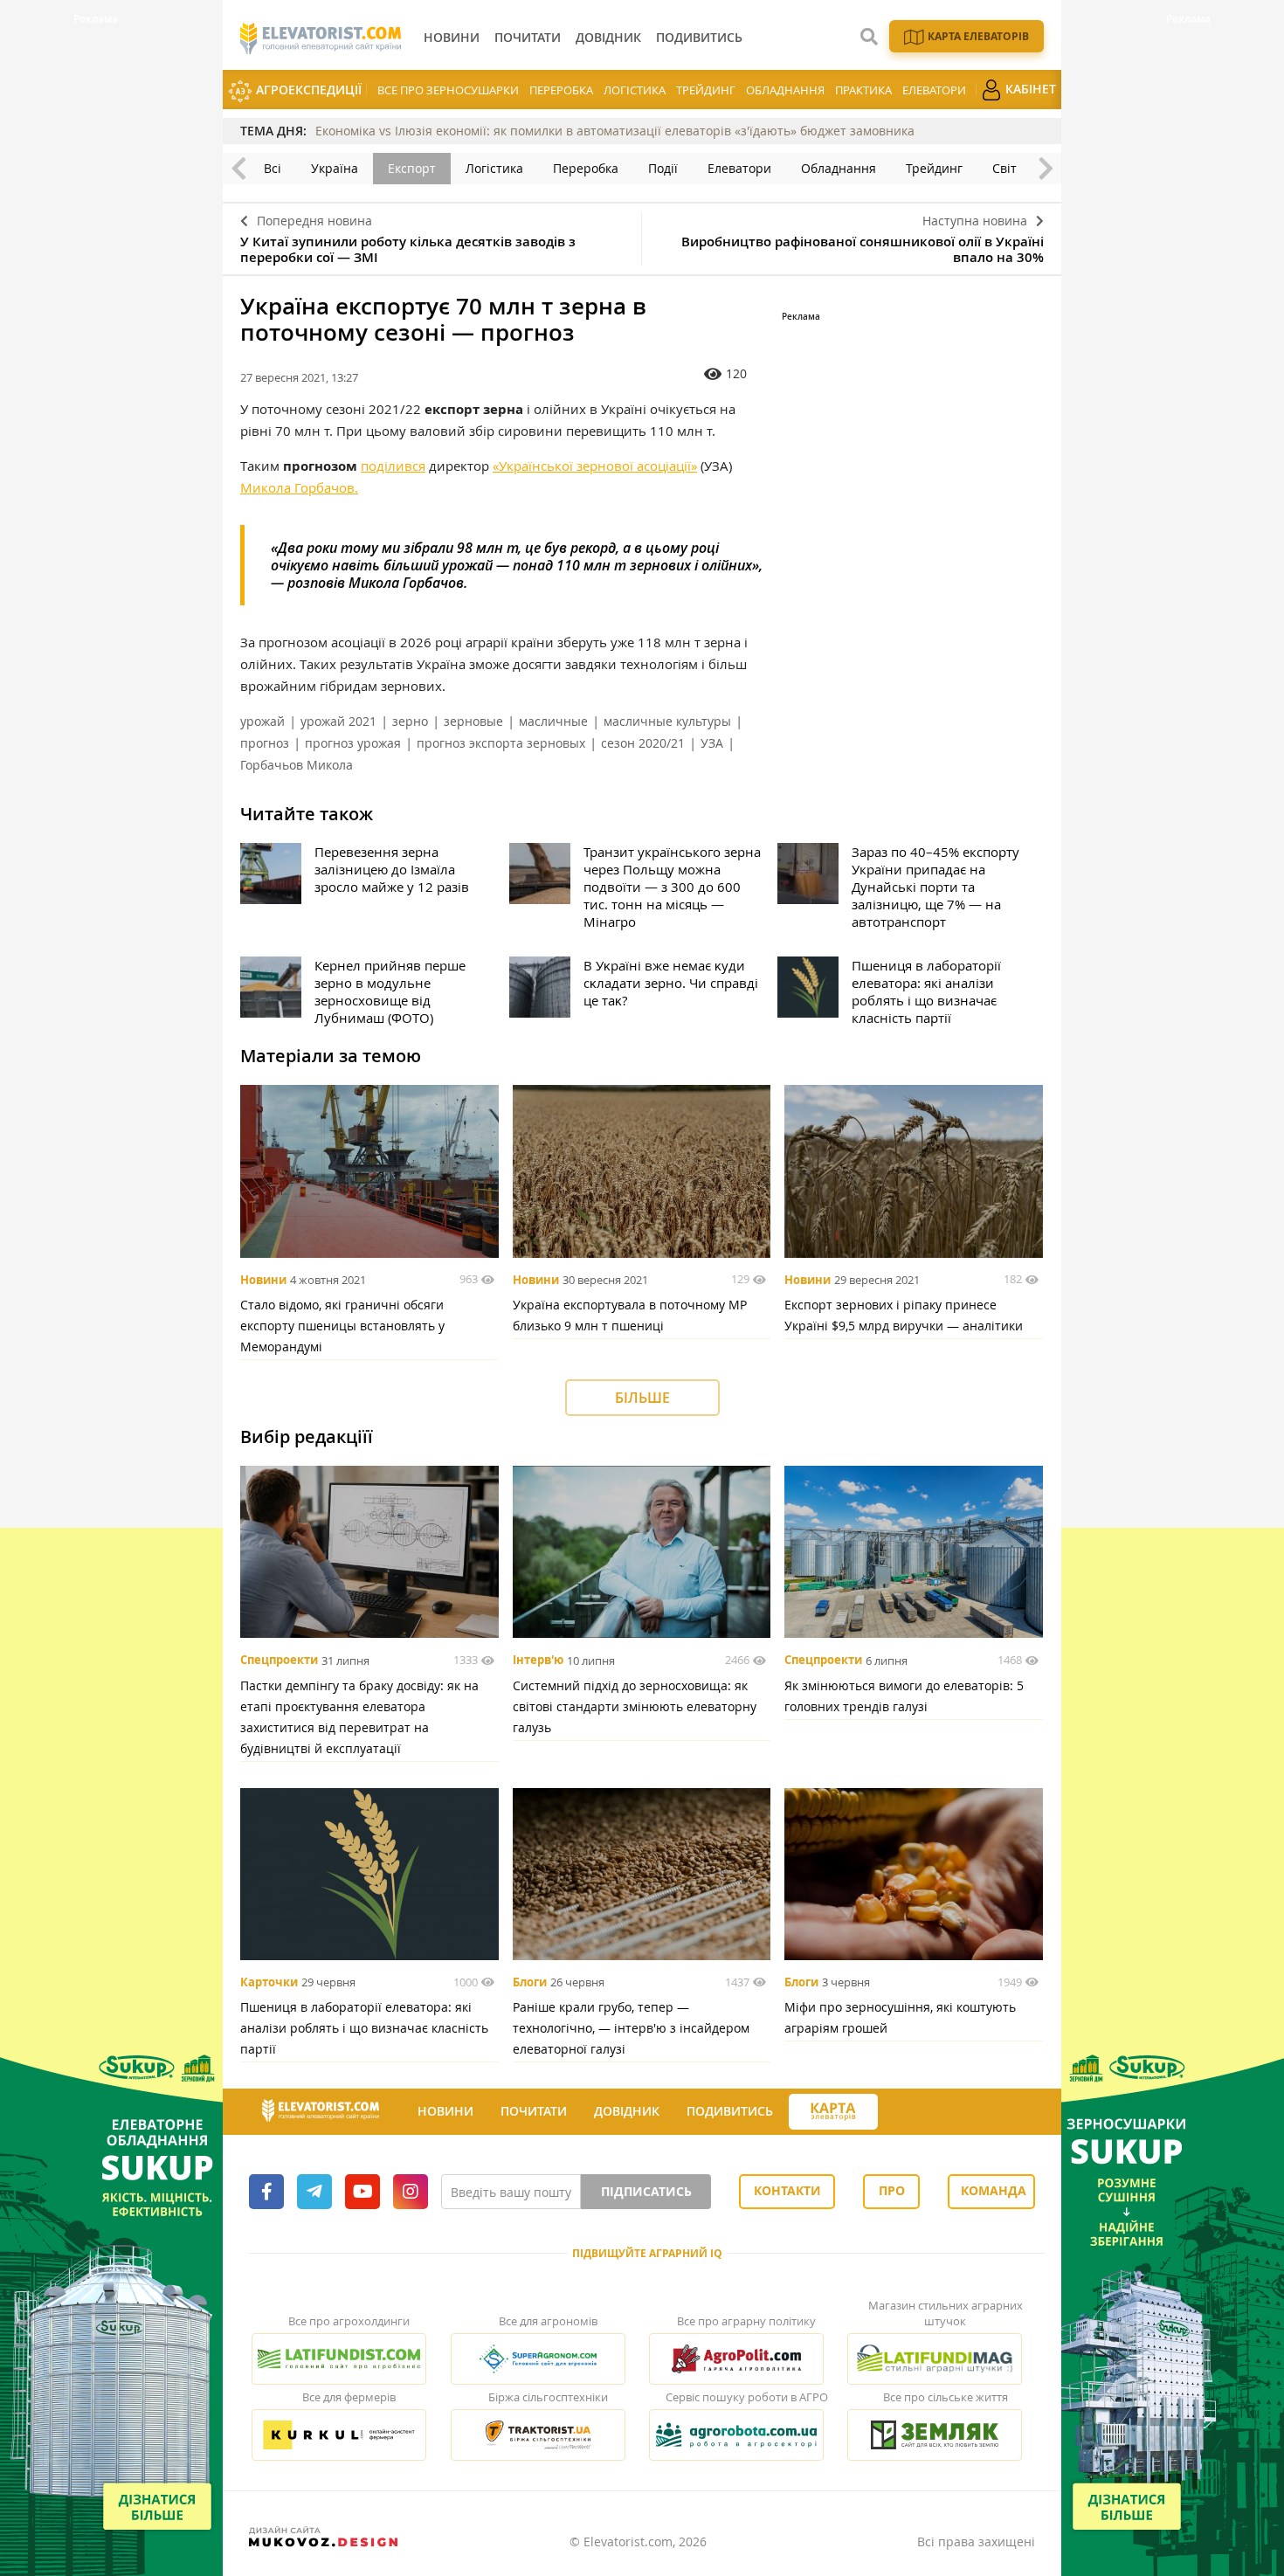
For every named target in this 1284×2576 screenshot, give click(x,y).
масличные (553, 721)
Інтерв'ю (538, 1661)
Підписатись (646, 2191)
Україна (335, 168)
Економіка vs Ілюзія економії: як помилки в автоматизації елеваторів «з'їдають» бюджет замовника (615, 131)
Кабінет (1029, 89)
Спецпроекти (279, 1661)
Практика (863, 90)
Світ (1004, 168)
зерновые (473, 721)
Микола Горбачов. (299, 487)
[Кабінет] (894, 2112)
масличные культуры (667, 721)
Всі (273, 168)
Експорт (412, 168)
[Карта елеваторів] (833, 2112)
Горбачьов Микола (297, 765)
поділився (393, 466)
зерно (410, 721)
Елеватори (934, 90)
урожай (262, 721)
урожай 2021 (338, 721)
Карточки (269, 1982)
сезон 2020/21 (643, 743)
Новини (263, 1280)
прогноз (265, 743)
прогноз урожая (353, 743)
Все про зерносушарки (448, 90)
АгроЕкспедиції (307, 90)
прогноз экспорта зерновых (501, 743)
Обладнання (785, 90)
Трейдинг (706, 90)
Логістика (635, 90)
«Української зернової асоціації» (595, 466)
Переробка (561, 90)
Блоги (530, 1982)
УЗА (712, 743)
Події (663, 168)
